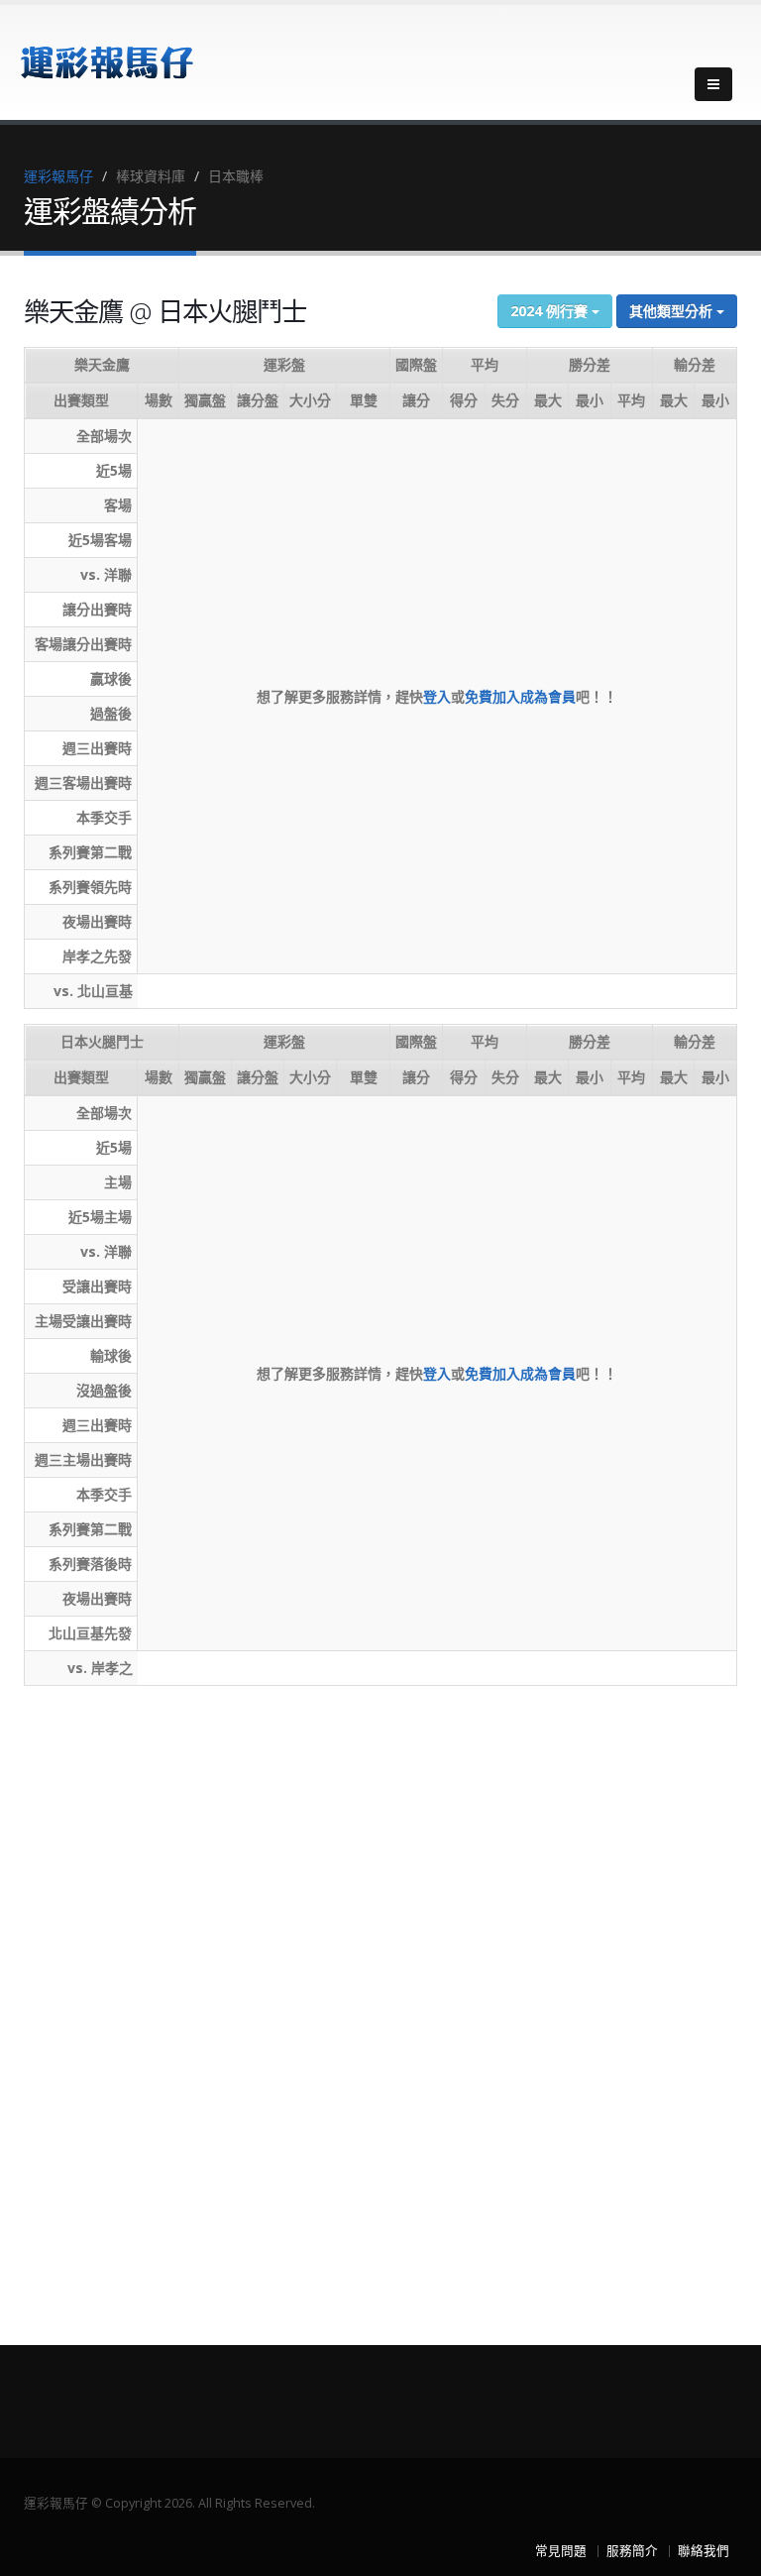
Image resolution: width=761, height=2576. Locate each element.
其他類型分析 (673, 311)
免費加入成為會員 (520, 696)
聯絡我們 (704, 2551)
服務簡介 (632, 2551)
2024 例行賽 (551, 311)
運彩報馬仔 (58, 176)
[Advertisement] (103, 1998)
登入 (437, 696)
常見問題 (561, 2551)
